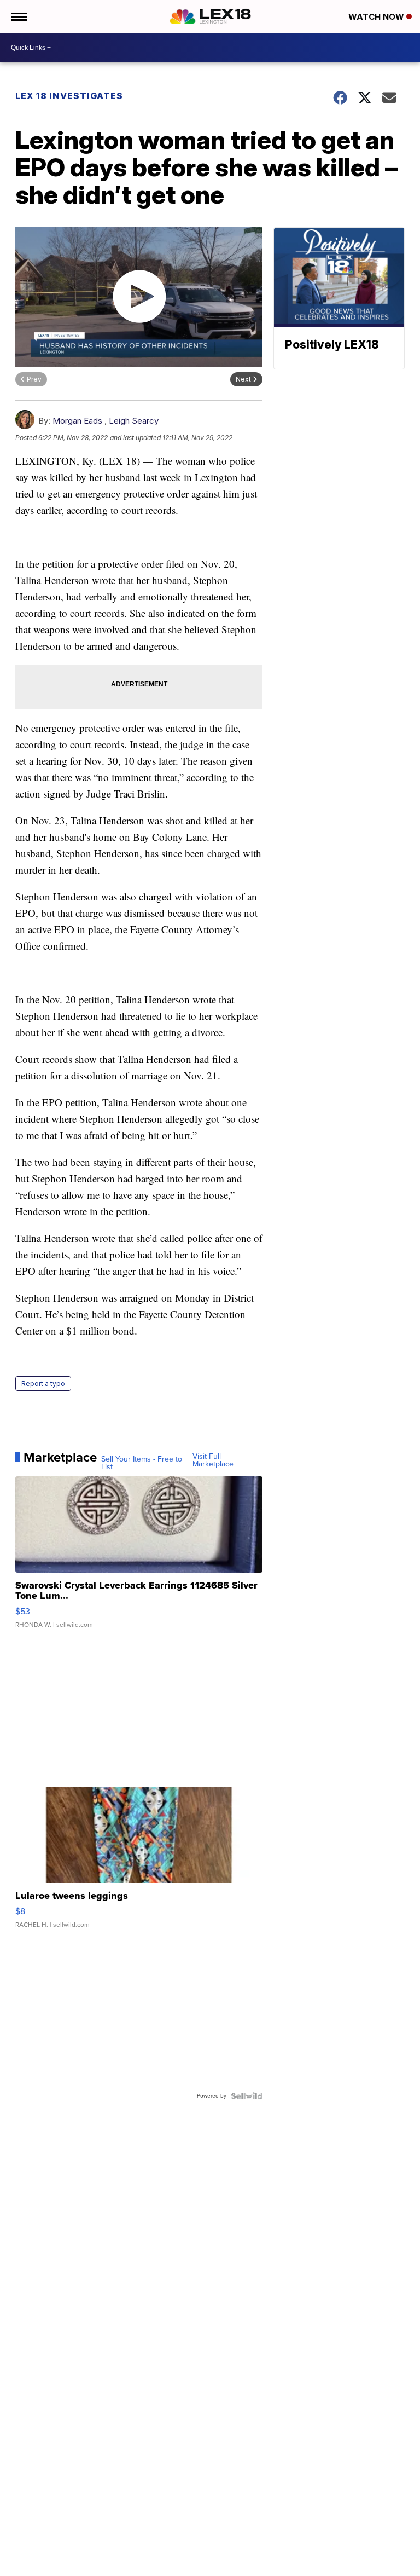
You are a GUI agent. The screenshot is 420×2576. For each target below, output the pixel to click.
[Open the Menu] (18, 16)
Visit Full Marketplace (213, 1460)
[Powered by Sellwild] (247, 2096)
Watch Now (377, 17)
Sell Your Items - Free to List (142, 1463)
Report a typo (43, 1384)
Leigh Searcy (134, 421)
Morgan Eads (77, 421)
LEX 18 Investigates (69, 96)
